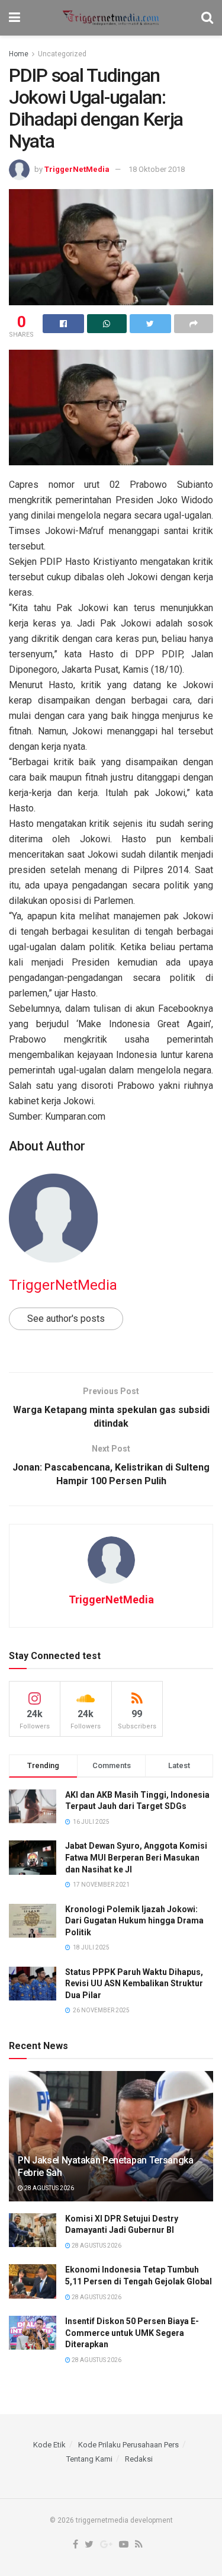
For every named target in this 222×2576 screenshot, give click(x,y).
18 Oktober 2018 (157, 169)
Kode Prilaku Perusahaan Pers (128, 2445)
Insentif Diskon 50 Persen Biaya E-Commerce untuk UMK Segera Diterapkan (132, 2333)
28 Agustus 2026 (49, 2188)
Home (19, 54)
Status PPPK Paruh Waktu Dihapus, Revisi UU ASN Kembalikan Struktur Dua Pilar (134, 1984)
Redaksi (139, 2459)
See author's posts (66, 1319)
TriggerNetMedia (77, 169)
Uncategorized (62, 54)
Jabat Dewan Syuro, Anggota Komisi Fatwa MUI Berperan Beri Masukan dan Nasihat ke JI (136, 1857)
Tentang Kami (89, 2459)
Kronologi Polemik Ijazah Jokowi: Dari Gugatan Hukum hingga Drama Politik (134, 1921)
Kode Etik (49, 2445)
